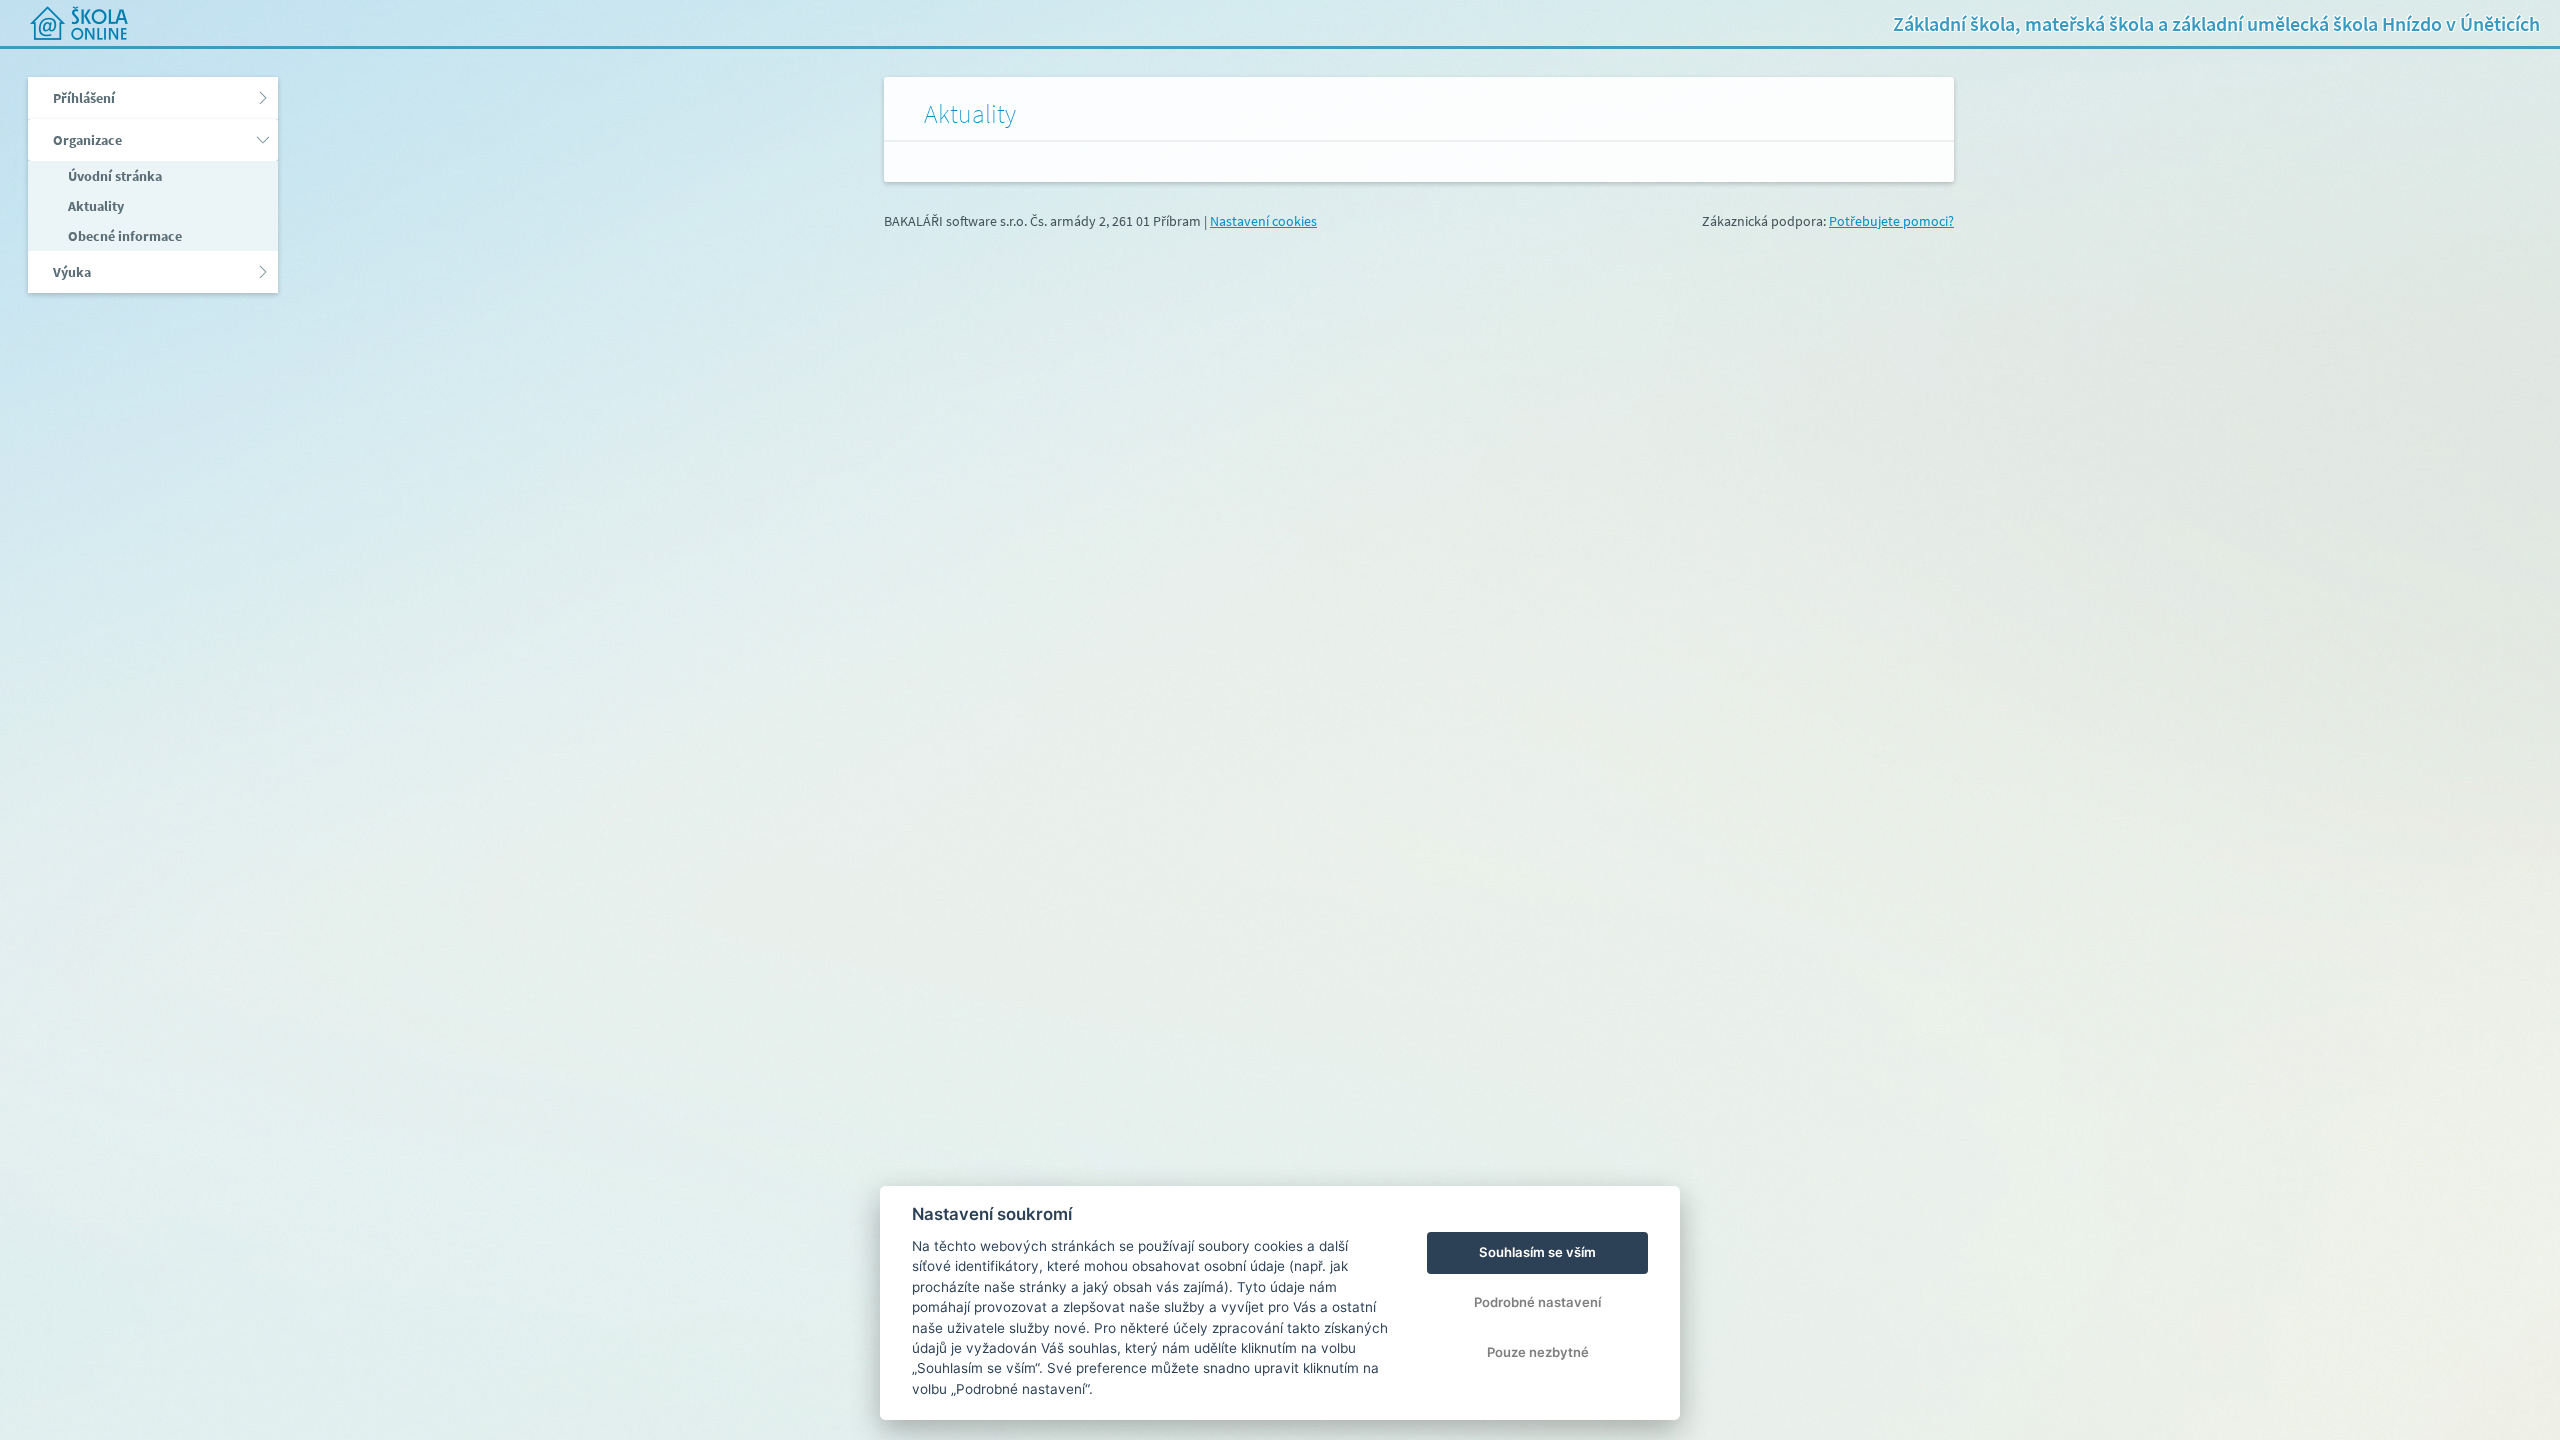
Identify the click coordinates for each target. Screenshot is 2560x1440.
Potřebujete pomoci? (1891, 221)
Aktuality (94, 206)
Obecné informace (123, 236)
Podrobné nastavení (1537, 1302)
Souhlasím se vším (1537, 1252)
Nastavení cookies (1263, 221)
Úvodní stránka (113, 176)
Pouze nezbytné (1538, 1352)
